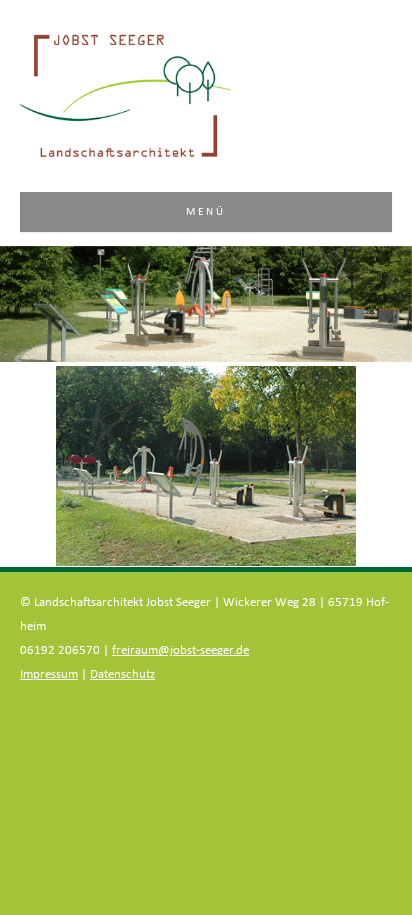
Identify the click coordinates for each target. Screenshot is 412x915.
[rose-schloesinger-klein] (206, 466)
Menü (206, 211)
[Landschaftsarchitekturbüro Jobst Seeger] (125, 156)
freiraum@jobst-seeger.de (180, 650)
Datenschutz (122, 674)
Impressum (49, 674)
